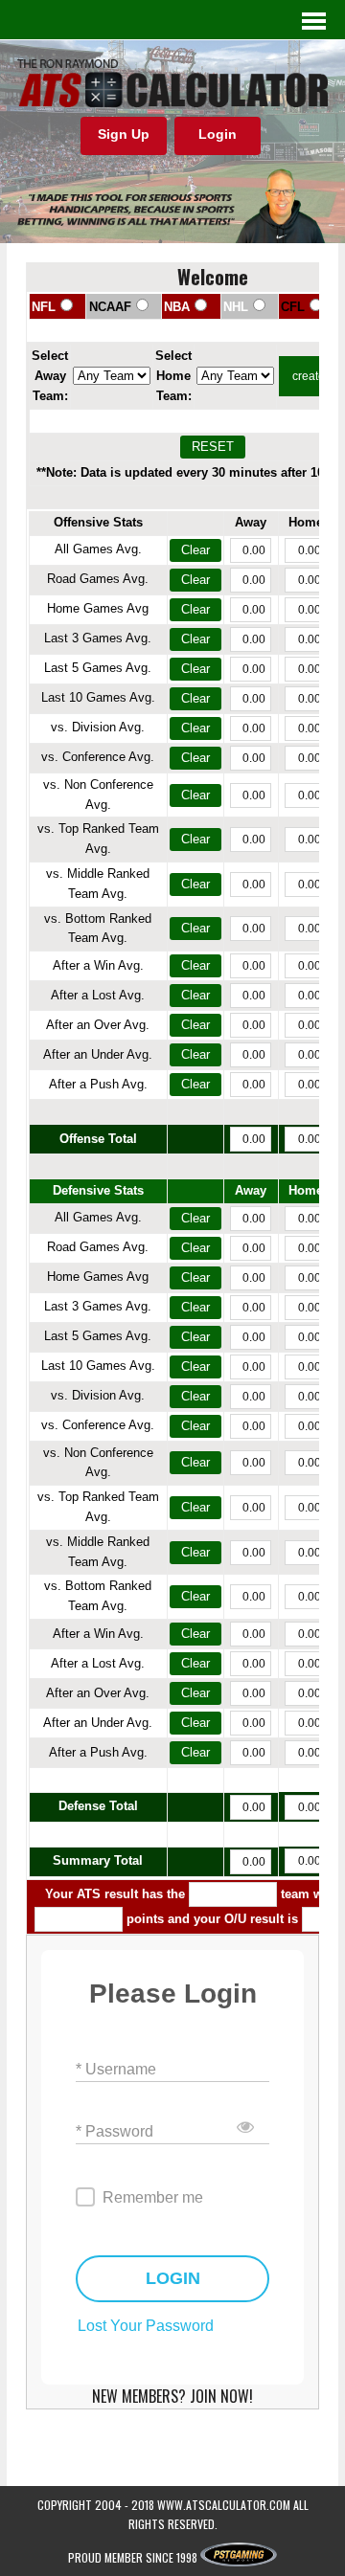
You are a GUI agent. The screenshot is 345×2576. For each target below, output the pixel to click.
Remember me (153, 2197)
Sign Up (124, 134)
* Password (115, 2131)
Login (218, 134)
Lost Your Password (146, 2326)
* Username (116, 2069)
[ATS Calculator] (172, 83)
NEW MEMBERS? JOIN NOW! (172, 2396)
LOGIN (173, 2278)
